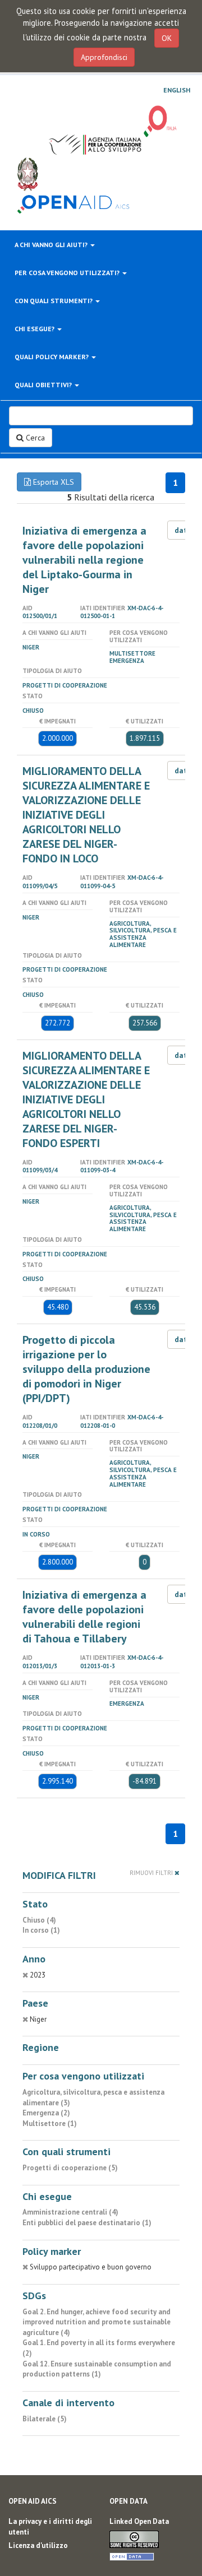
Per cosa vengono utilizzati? (68, 273)
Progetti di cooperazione (65, 685)
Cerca (34, 438)
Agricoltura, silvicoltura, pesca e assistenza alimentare (143, 934)
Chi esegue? (35, 329)
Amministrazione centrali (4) (70, 2212)
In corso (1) (41, 1930)
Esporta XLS (52, 482)
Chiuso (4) (39, 1920)
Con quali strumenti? (54, 301)
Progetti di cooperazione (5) (70, 2168)
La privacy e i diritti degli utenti (50, 2527)
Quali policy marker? (52, 357)
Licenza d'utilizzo (38, 2545)
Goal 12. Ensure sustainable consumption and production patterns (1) (97, 2369)
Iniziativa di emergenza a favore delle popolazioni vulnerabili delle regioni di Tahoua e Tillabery (84, 1617)
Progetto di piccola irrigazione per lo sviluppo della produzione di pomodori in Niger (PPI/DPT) (86, 1369)
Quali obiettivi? (44, 385)
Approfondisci (104, 57)
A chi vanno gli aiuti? (52, 245)
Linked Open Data (139, 2521)
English (177, 90)
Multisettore (132, 653)
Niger (31, 647)
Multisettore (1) (50, 2124)
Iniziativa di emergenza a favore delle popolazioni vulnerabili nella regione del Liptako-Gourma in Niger (84, 560)
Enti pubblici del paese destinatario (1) (87, 2223)
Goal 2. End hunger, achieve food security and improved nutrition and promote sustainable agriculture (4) (97, 2322)
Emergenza (127, 661)
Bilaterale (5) (45, 2419)
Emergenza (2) (46, 2113)
